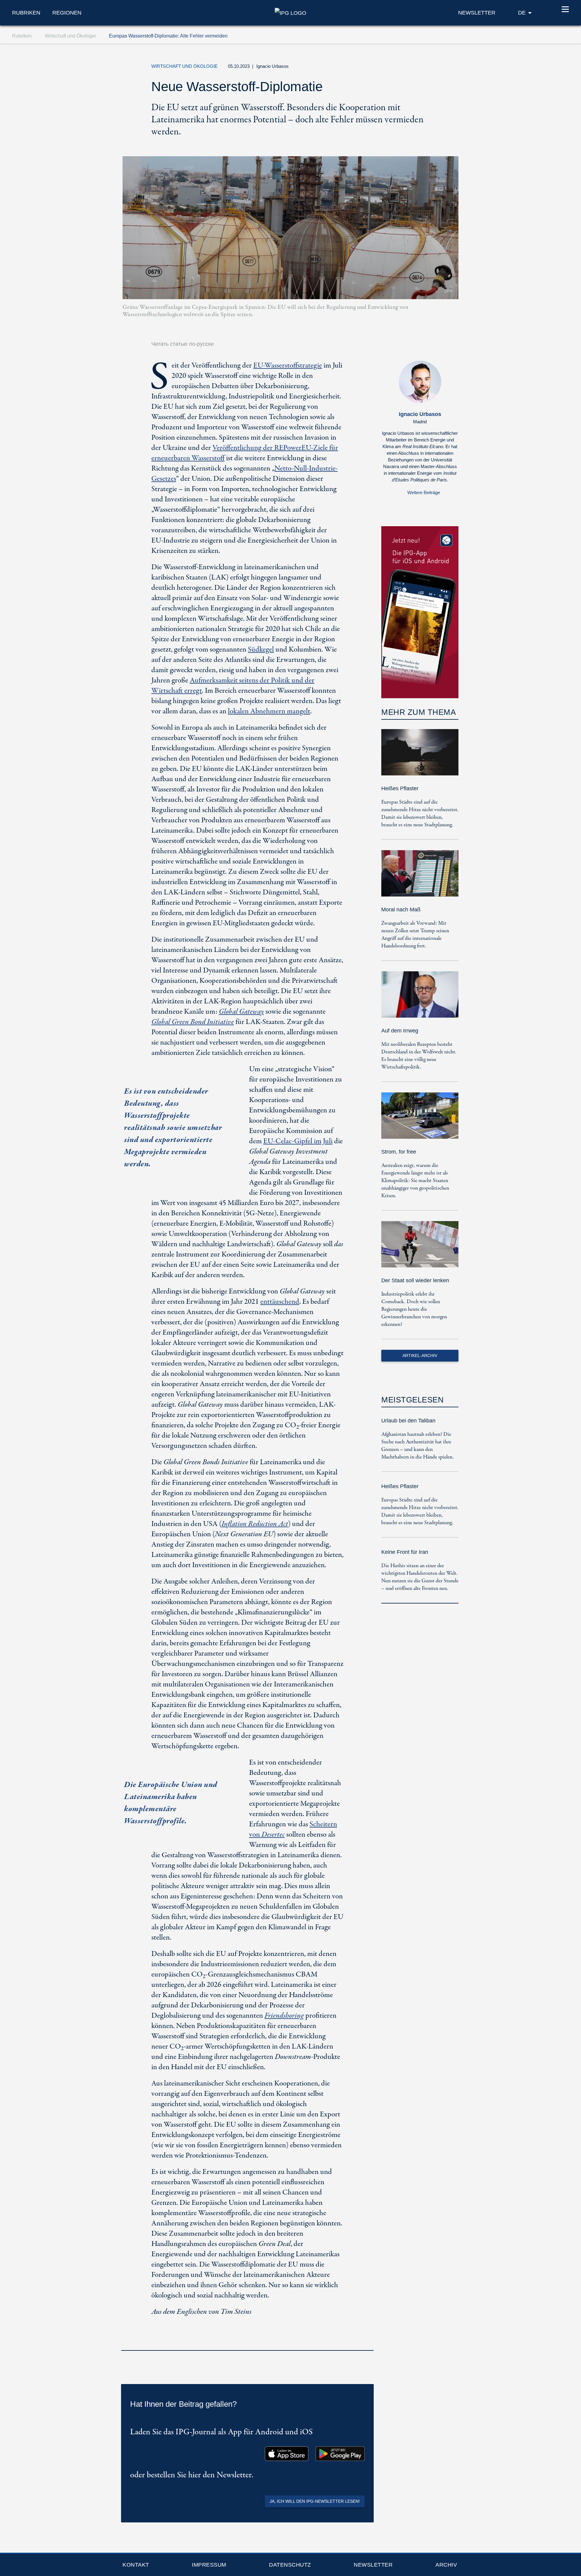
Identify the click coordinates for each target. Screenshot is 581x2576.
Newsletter (373, 2565)
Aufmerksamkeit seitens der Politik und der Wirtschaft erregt (233, 686)
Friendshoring (284, 2016)
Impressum (209, 2565)
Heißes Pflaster (400, 788)
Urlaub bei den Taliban (408, 1421)
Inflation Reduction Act (255, 1524)
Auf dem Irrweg (400, 1031)
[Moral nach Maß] (420, 878)
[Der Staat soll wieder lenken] (420, 1248)
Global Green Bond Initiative (193, 1022)
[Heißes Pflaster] (420, 756)
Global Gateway (241, 1012)
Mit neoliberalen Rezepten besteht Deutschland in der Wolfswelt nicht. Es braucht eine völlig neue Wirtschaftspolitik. (419, 1056)
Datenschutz (290, 2565)
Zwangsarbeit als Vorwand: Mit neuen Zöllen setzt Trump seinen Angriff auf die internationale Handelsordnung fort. (415, 935)
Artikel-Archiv (420, 1356)
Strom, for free (399, 1152)
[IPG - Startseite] (290, 12)
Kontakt (136, 2565)
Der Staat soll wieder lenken (415, 1280)
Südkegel (261, 650)
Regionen (67, 13)
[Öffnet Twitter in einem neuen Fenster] (394, 68)
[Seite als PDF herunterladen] (367, 2342)
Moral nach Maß (401, 910)
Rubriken (26, 13)
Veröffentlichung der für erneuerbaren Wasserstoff (245, 453)
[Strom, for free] (420, 1120)
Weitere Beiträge (424, 492)
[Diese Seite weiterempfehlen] (422, 68)
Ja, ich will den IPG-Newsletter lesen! (315, 2501)
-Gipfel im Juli (298, 1141)
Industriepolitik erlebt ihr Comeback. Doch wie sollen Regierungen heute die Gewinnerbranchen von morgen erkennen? (414, 1309)
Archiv (446, 2565)
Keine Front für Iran (405, 1552)
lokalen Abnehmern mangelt (269, 711)
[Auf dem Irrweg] (420, 999)
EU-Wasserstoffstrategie (288, 366)
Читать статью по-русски (182, 344)
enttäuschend (280, 1302)
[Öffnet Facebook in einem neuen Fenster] (408, 68)
